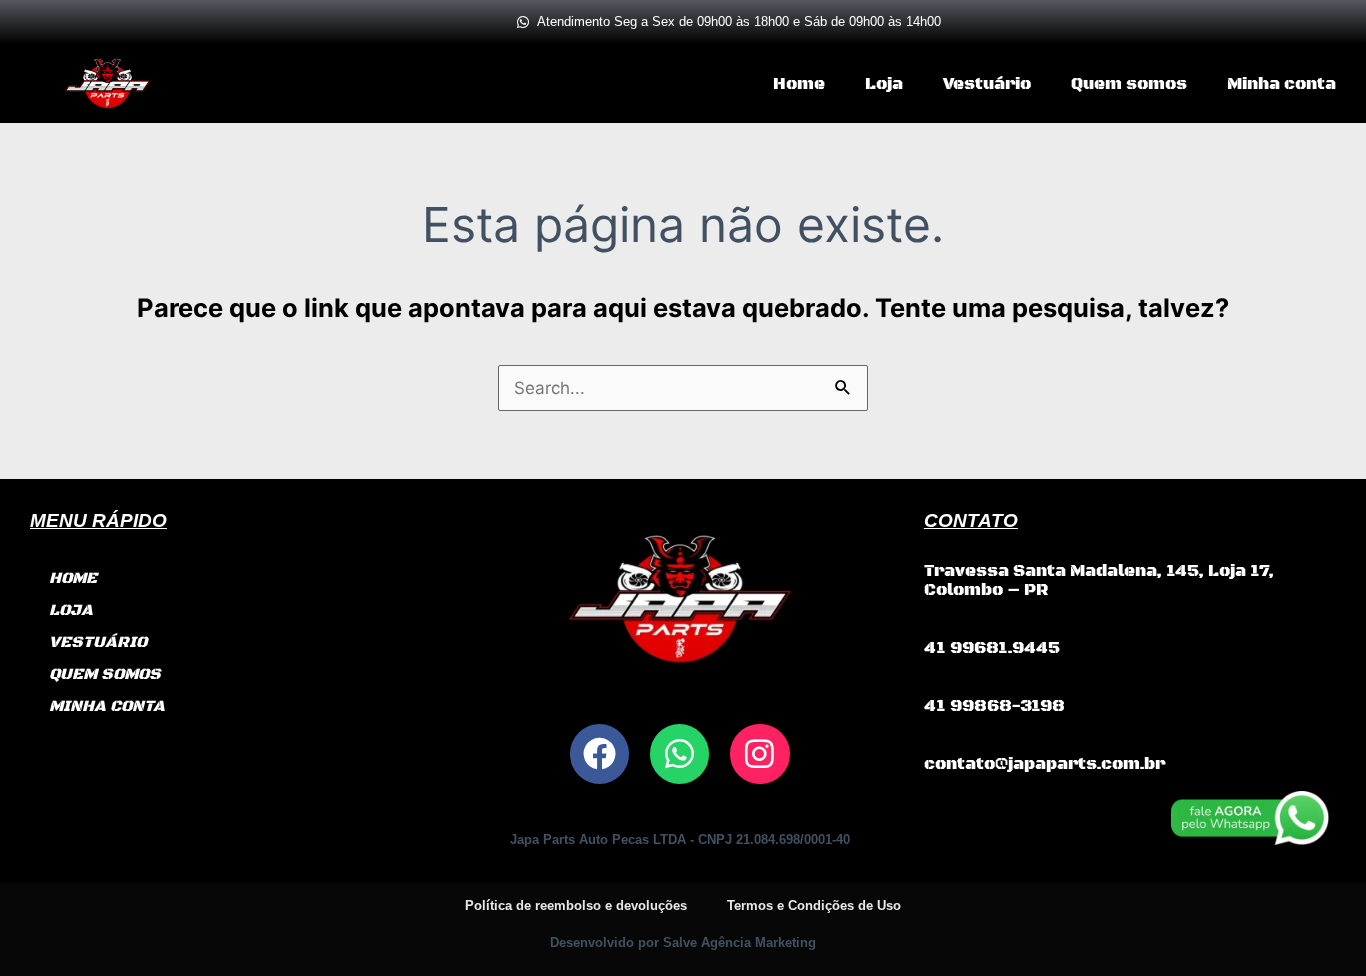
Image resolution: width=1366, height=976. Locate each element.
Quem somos (1129, 84)
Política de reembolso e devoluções (576, 905)
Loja (884, 84)
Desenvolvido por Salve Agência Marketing (683, 942)
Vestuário (987, 84)
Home (799, 84)
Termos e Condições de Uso (814, 905)
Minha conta (1281, 84)
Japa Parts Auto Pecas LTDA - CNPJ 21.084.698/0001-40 (680, 839)
